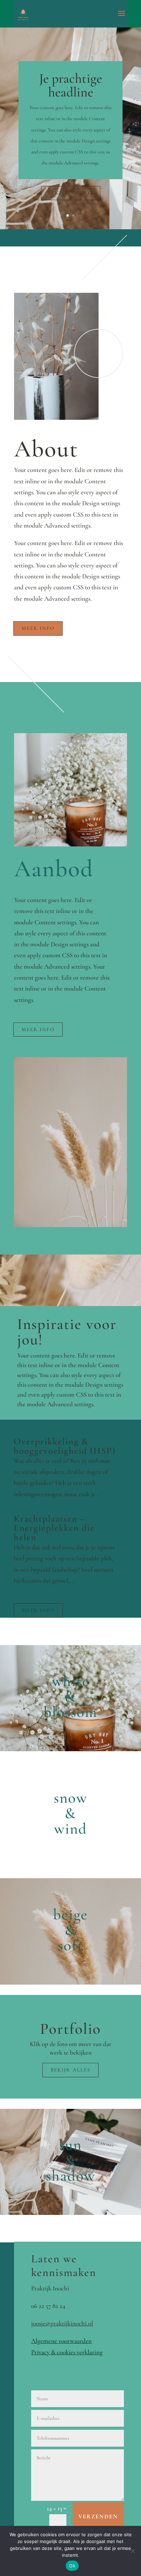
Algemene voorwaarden (61, 2341)
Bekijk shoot (71, 193)
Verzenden (98, 2516)
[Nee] (132, 2551)
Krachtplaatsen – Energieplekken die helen (54, 1528)
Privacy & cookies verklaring (67, 2352)
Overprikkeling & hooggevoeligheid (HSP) (65, 1446)
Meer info (38, 628)
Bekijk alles (70, 2070)
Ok (72, 2566)
